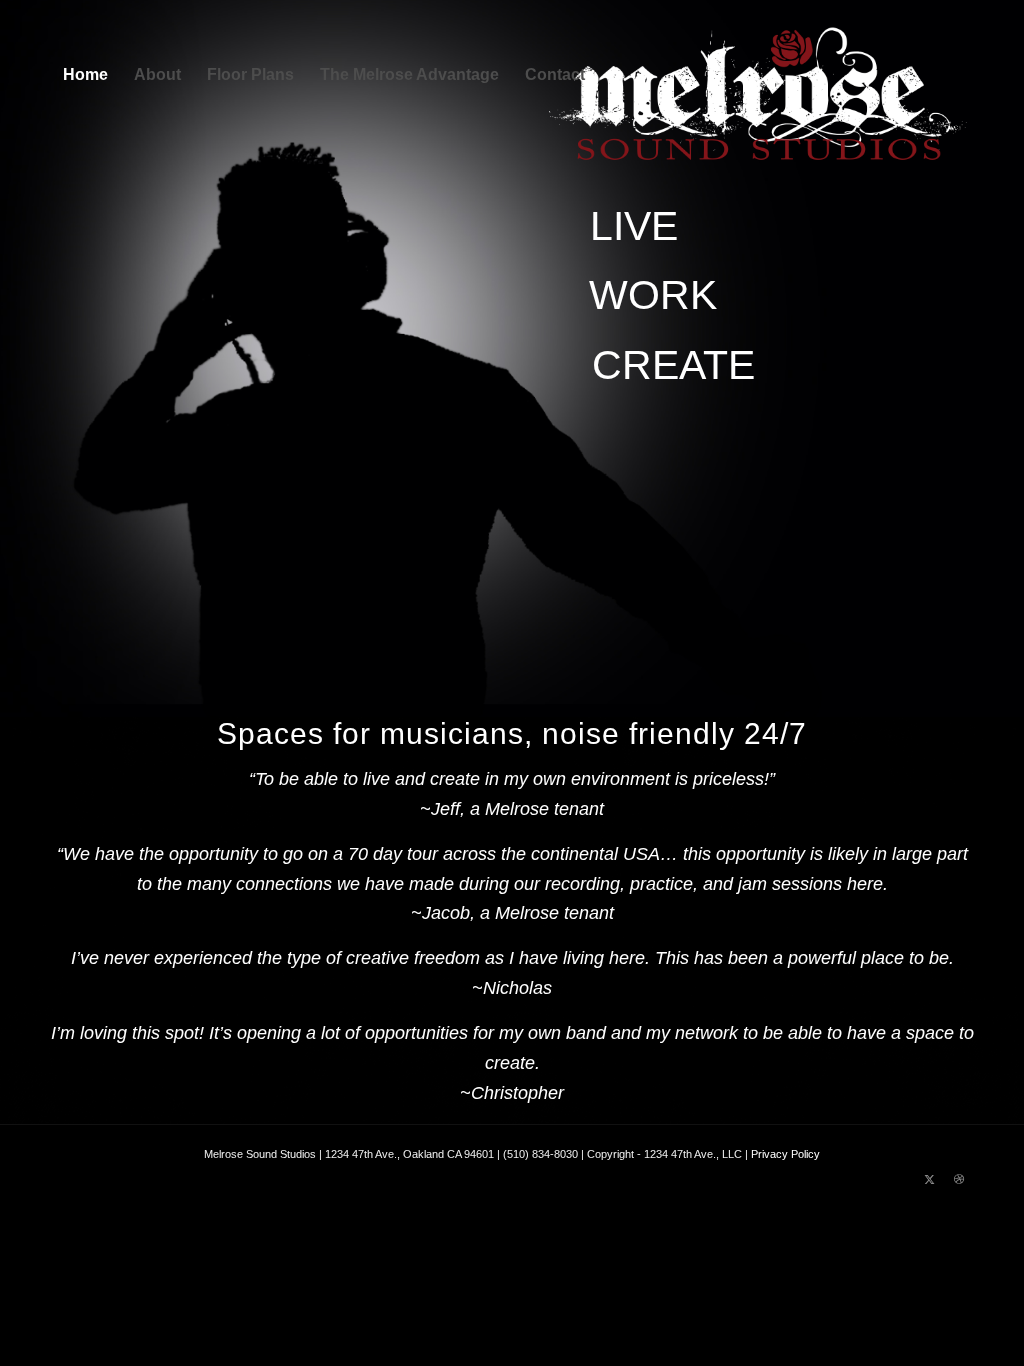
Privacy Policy (785, 1154)
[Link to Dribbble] (959, 1179)
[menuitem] (85, 75)
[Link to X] (929, 1179)
